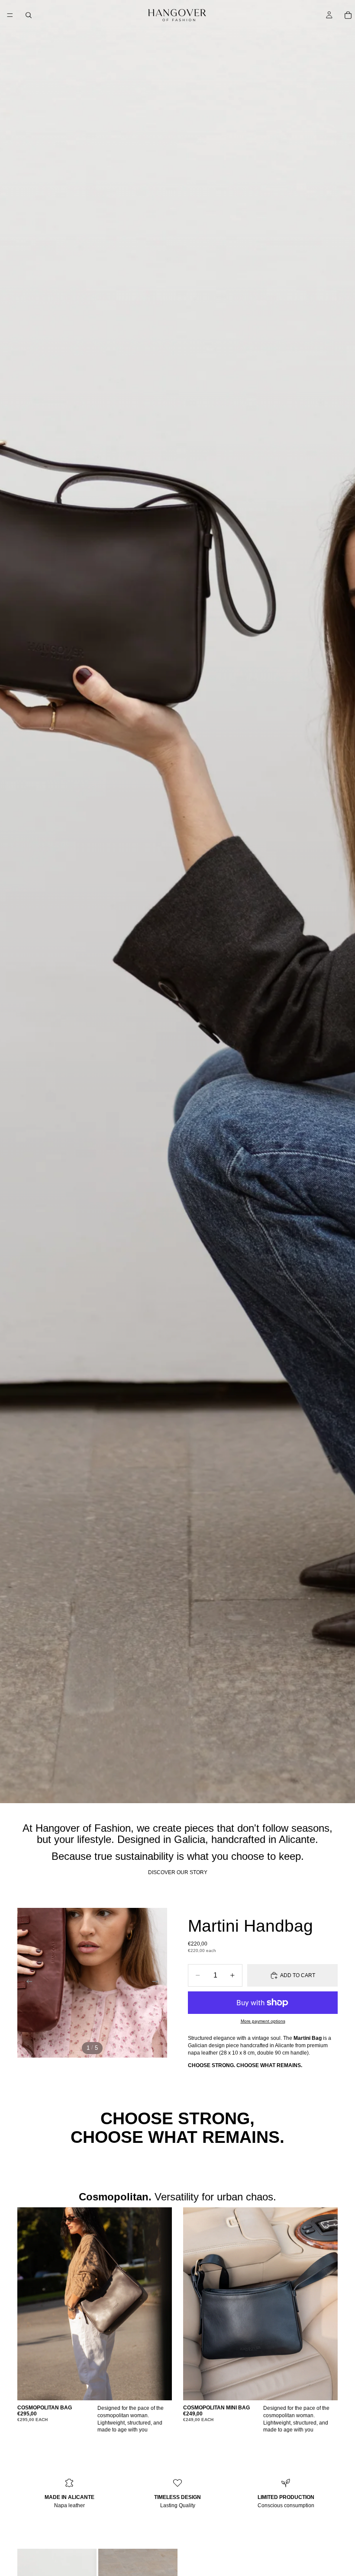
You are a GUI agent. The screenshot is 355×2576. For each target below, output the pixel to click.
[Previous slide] (27, 1983)
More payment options (263, 2021)
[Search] (29, 15)
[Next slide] (158, 1983)
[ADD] (158, 2387)
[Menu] (10, 15)
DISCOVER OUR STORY (178, 1872)
